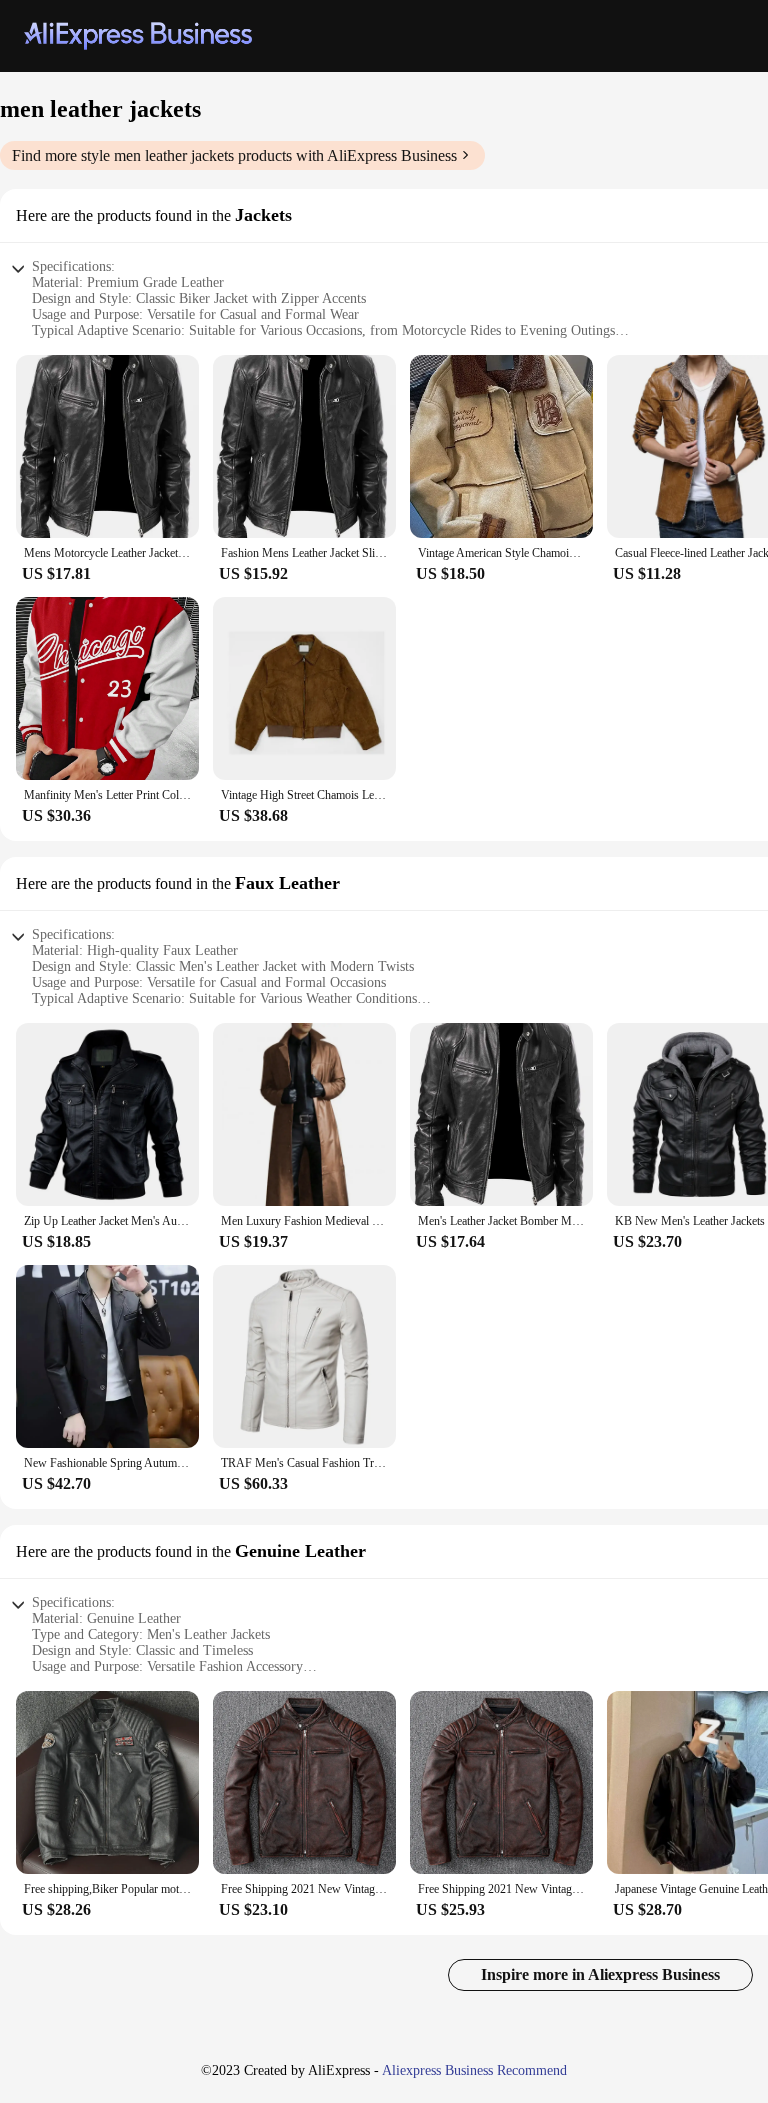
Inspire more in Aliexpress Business (600, 1974)
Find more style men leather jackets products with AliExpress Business (234, 155)
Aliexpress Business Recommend (474, 2070)
